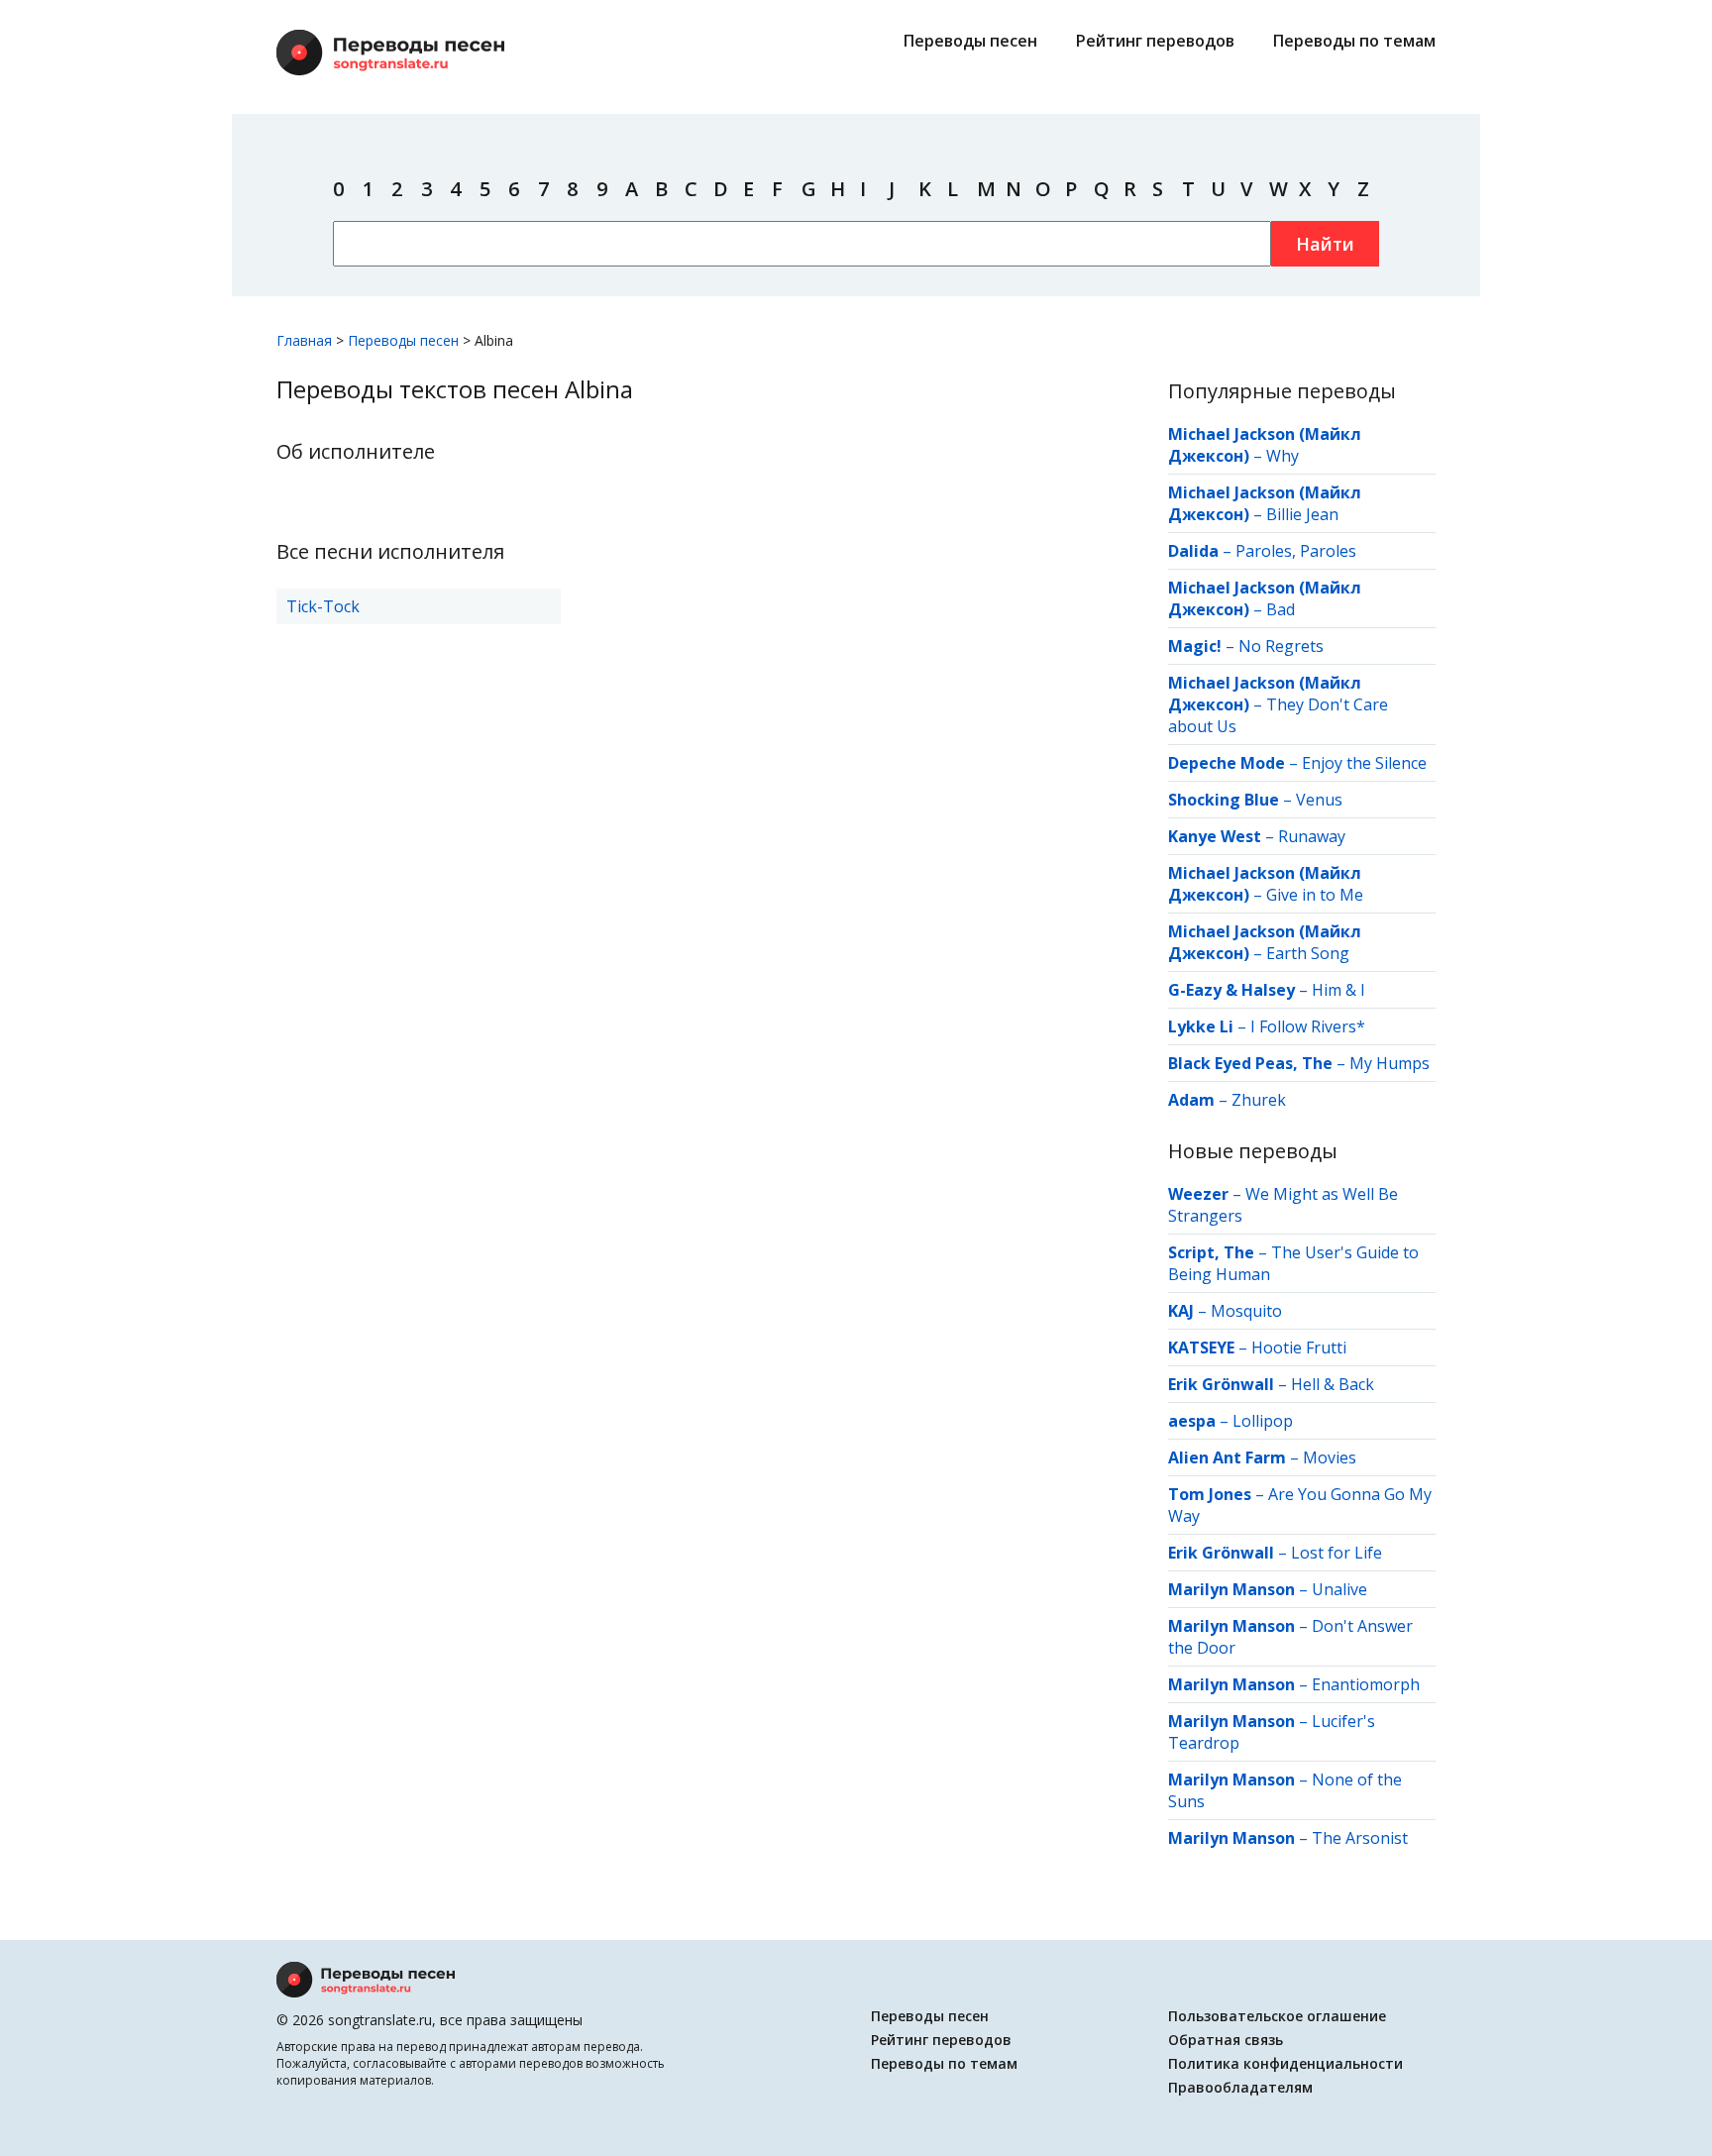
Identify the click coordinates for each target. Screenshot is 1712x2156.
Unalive (1339, 1589)
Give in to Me (1315, 895)
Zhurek (1259, 1100)
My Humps (1390, 1063)
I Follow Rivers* (1308, 1026)
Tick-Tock (323, 606)
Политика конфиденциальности (1285, 2063)
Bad (1281, 609)
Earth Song (1308, 953)
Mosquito (1246, 1311)
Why (1283, 456)
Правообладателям (1240, 2087)
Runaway (1312, 836)
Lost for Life (1337, 1553)
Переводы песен (970, 41)
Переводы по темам (1354, 41)
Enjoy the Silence (1364, 763)
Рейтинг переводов (1155, 41)
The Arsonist (1360, 1838)
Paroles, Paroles (1296, 551)
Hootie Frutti (1299, 1347)
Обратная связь (1226, 2040)
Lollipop (1263, 1421)
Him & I (1338, 990)
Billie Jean (1302, 514)
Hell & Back (1333, 1384)
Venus (1319, 800)
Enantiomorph (1366, 1684)
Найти (1325, 244)
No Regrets (1281, 646)
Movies (1330, 1457)
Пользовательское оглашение (1277, 2016)
